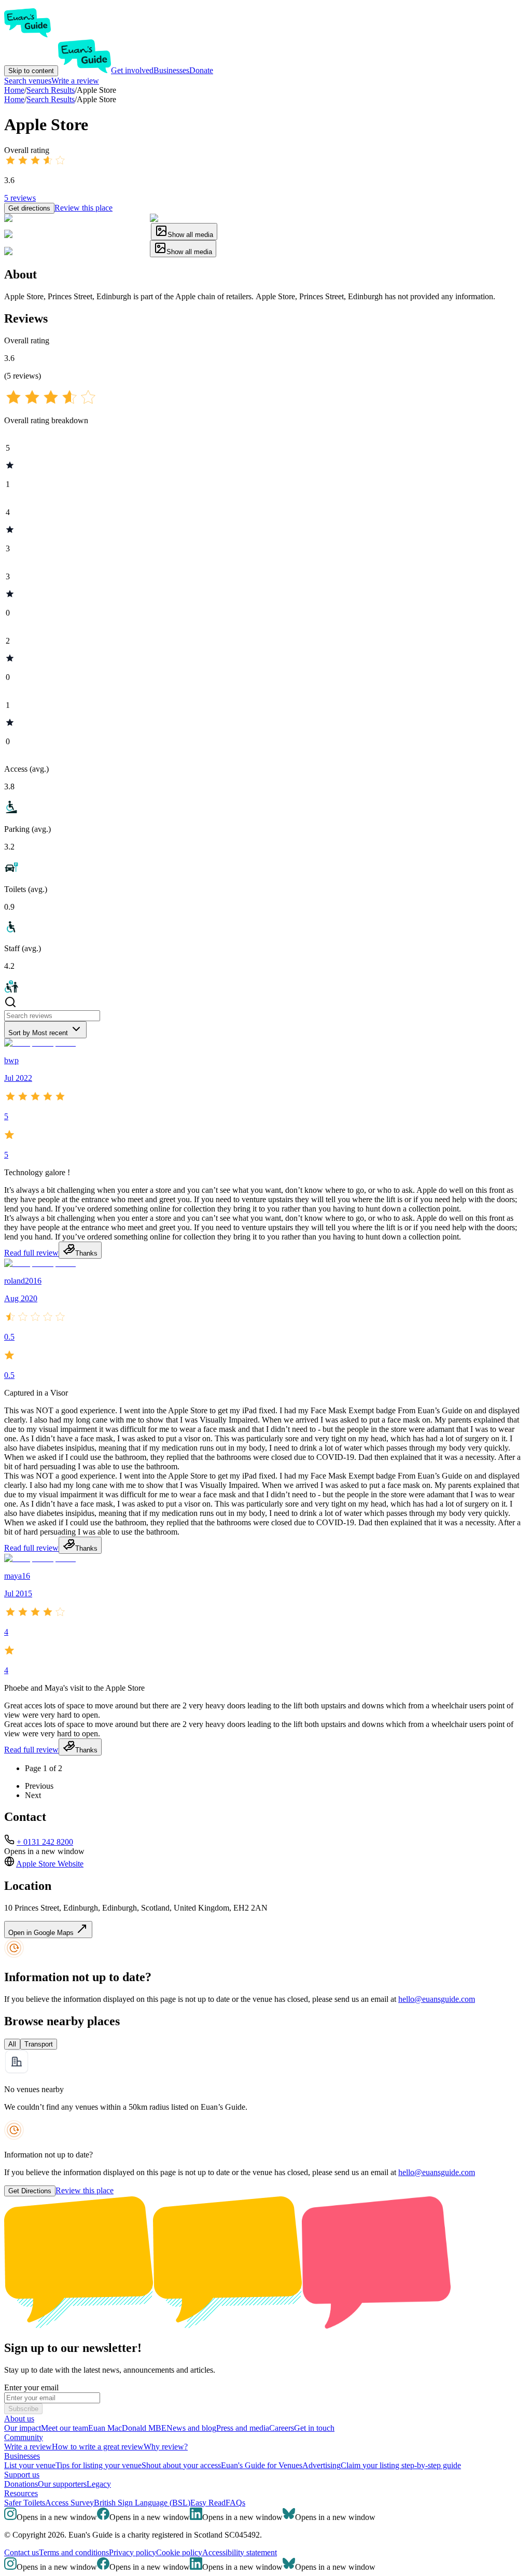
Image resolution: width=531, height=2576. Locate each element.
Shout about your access (181, 2465)
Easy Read (208, 2503)
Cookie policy (179, 2552)
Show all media (190, 235)
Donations (21, 2484)
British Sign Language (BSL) (142, 2503)
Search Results (51, 99)
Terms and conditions (74, 2552)
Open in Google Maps (42, 1933)
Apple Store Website (50, 1864)
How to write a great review (98, 2447)
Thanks (86, 1253)
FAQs (235, 2503)
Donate (201, 70)
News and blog (191, 2428)
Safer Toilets (25, 2503)
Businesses (171, 70)
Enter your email (31, 2387)
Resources (21, 2493)
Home (14, 99)
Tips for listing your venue (99, 2465)
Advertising (322, 2465)
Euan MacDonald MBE (127, 2428)
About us (19, 2419)
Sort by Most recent (38, 1033)
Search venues (28, 81)
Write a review (75, 81)
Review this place (83, 208)
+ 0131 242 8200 (45, 1842)
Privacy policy (132, 2552)
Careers (282, 2428)
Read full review (31, 1253)
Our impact (23, 2428)
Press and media (243, 2428)
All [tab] (12, 2044)
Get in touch (314, 2428)
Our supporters (62, 2484)
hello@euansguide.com (437, 1999)
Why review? (166, 2447)
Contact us (22, 2552)
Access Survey (69, 2503)
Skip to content (31, 71)
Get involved (132, 70)
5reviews (20, 198)
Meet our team (65, 2428)
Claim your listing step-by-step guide (401, 2465)
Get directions (29, 208)
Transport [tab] (39, 2044)
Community (24, 2437)
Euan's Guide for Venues (262, 2465)
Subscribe (23, 2409)
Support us (22, 2475)
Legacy (99, 2484)
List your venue (30, 2465)
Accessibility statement (240, 2552)
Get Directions (30, 2191)
